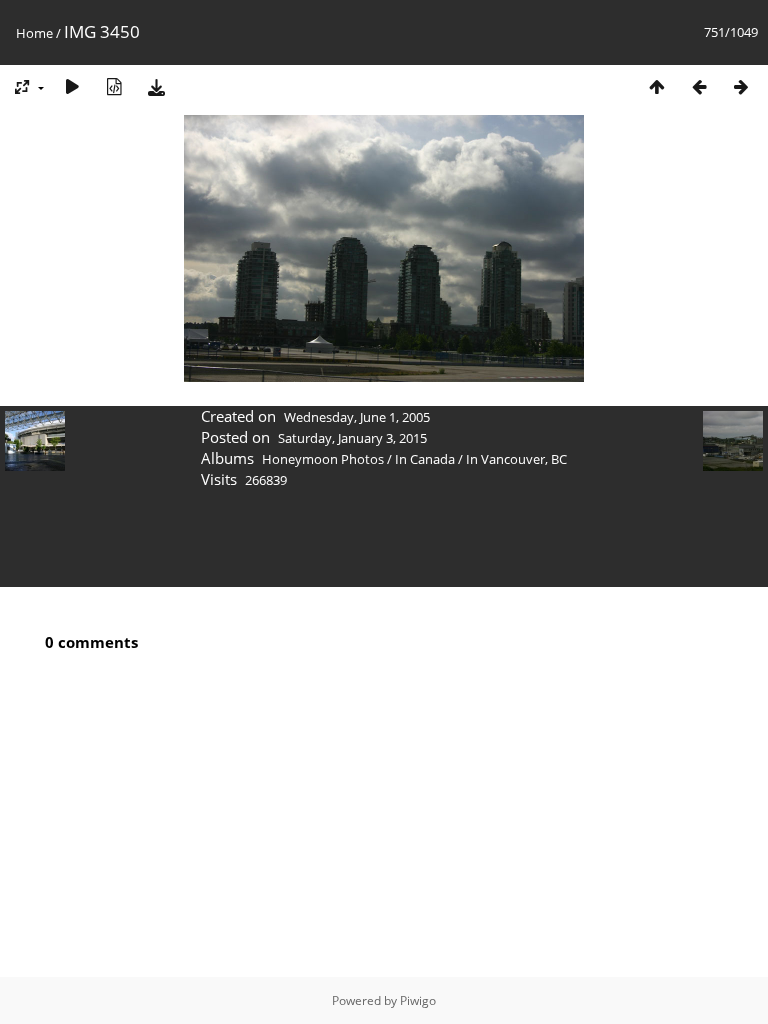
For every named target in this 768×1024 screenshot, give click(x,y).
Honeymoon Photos (323, 459)
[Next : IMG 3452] (741, 86)
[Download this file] (156, 86)
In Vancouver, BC (516, 459)
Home (34, 33)
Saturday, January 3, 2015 (352, 438)
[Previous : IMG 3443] (699, 86)
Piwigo (418, 1000)
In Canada (425, 459)
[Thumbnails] (657, 86)
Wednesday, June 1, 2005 (357, 417)
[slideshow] (72, 86)
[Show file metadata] (114, 86)
